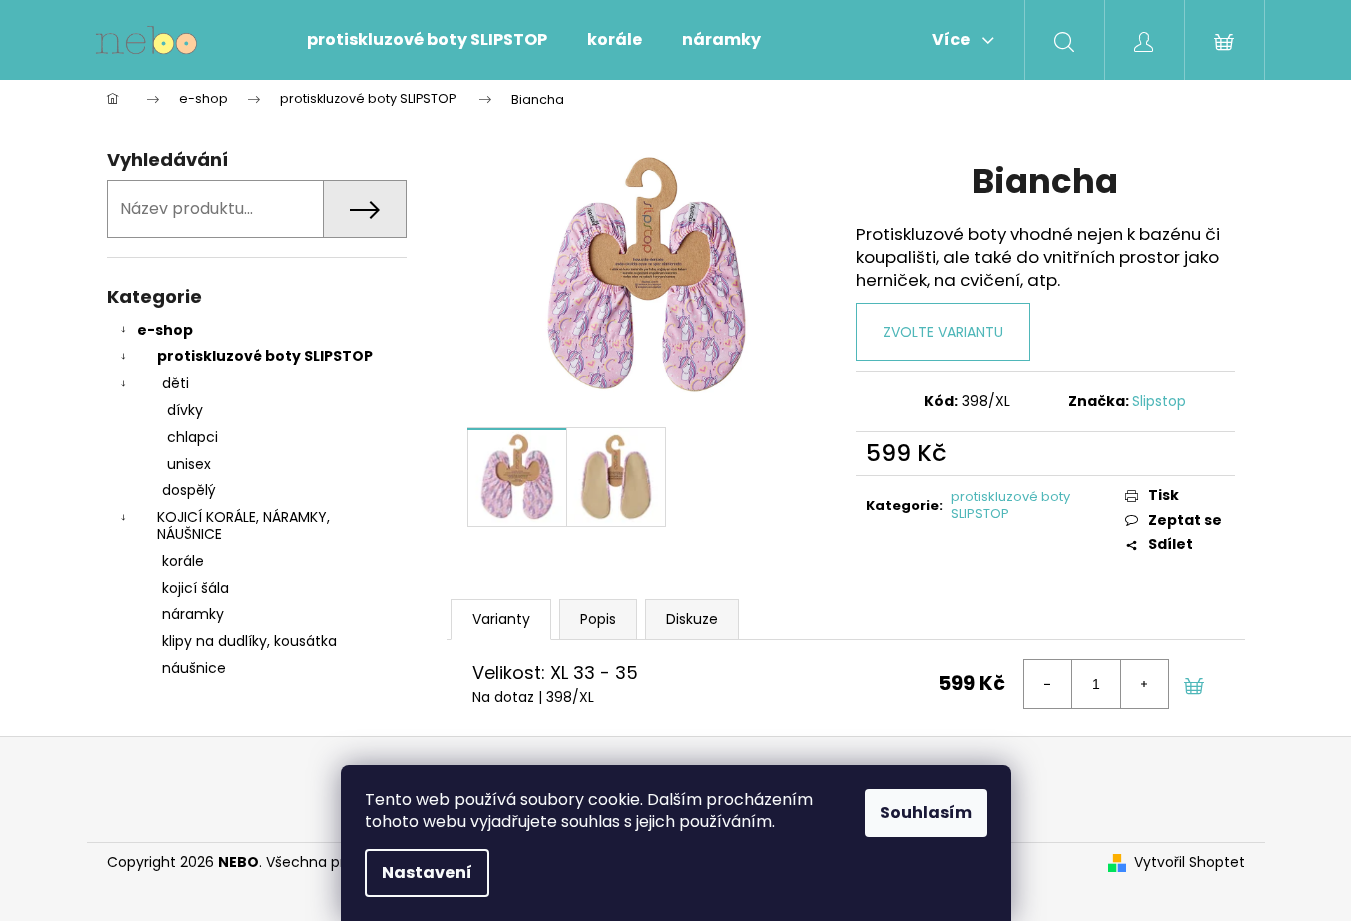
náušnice (194, 668)
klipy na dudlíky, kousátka (249, 641)
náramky (193, 614)
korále (183, 561)
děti (175, 383)
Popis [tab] (598, 619)
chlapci (192, 437)
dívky (185, 410)
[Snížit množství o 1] (1048, 684)
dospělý (189, 490)
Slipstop (1159, 401)
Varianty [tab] (501, 619)
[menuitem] (427, 40)
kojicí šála (195, 588)
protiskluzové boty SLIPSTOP (265, 356)
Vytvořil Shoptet (1189, 862)
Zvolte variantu (943, 332)
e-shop (165, 330)
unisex (189, 464)
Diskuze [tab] (692, 619)
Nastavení (427, 872)
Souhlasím (926, 812)
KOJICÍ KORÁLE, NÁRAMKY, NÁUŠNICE (243, 525)
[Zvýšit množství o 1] (1144, 684)
